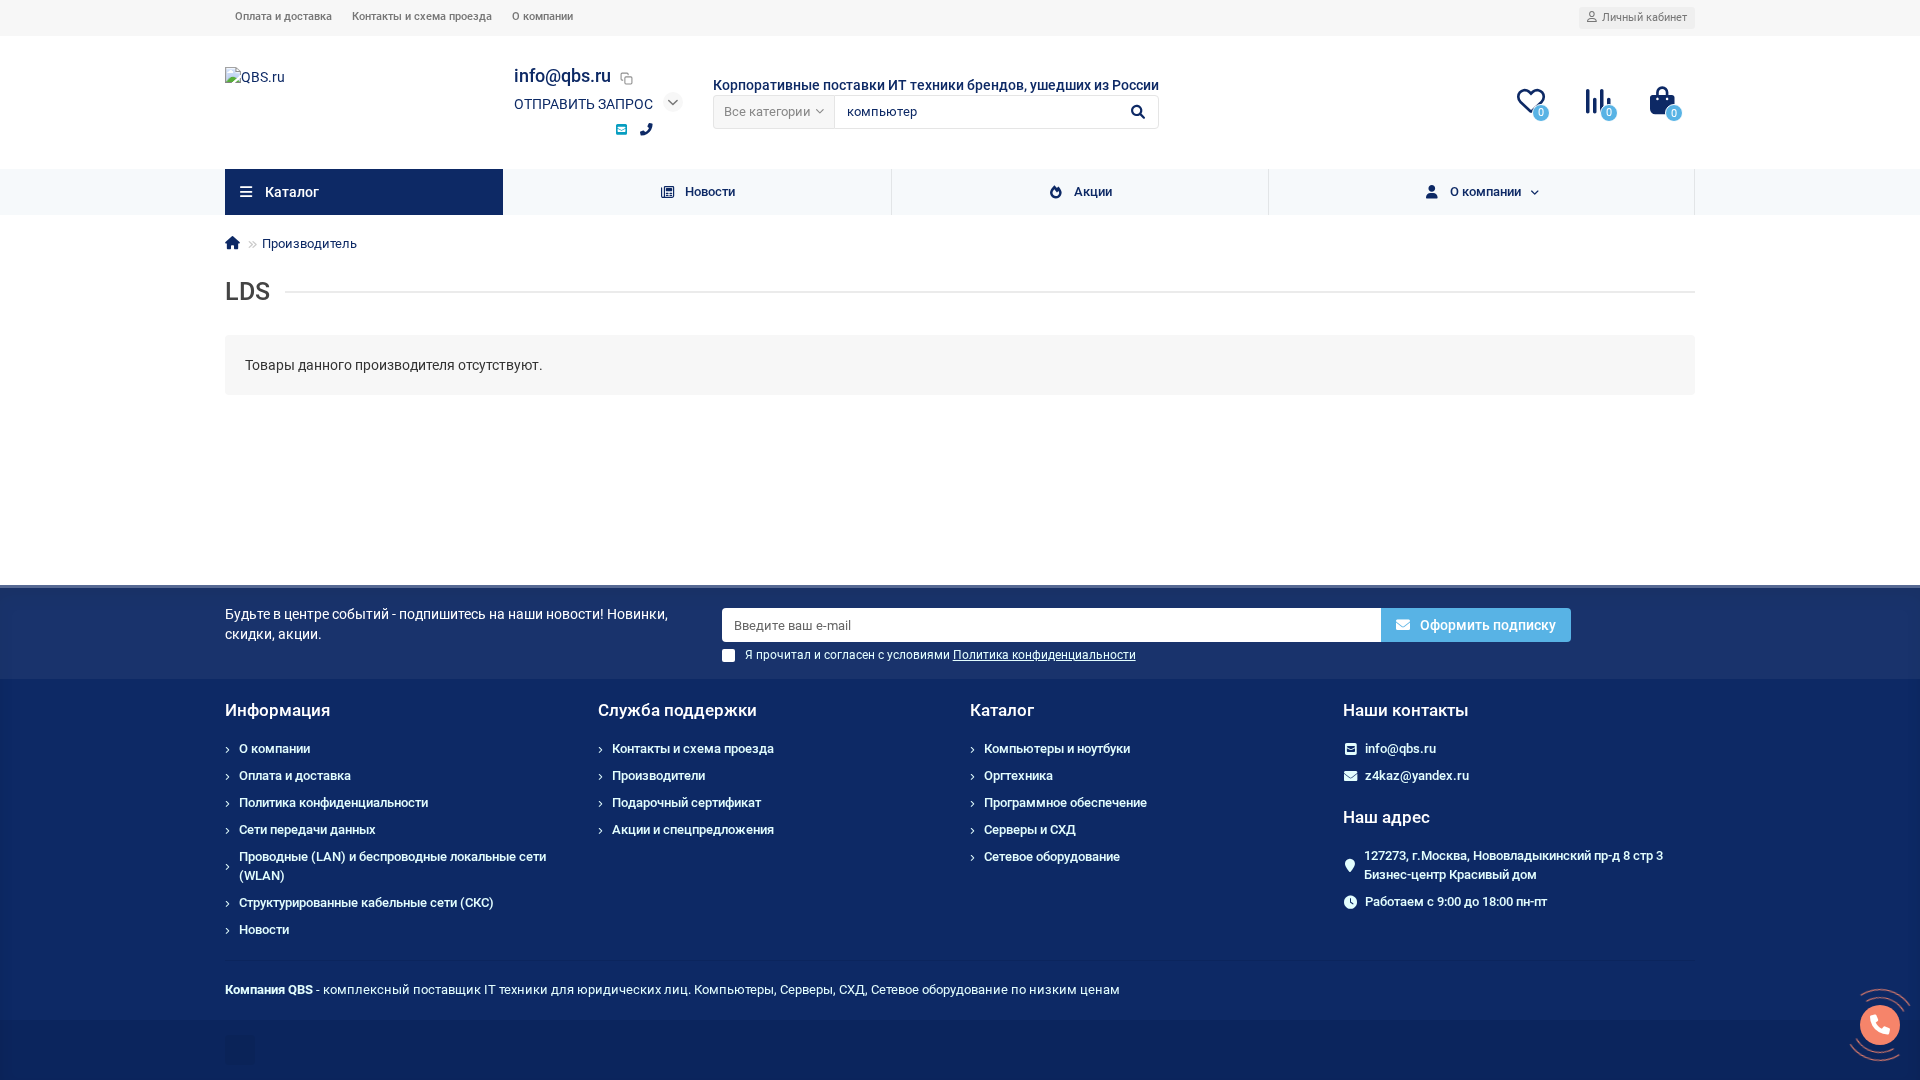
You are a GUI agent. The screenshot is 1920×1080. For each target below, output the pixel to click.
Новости (710, 191)
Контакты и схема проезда (422, 16)
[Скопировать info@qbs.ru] (626, 78)
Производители (658, 775)
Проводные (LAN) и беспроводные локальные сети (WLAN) (392, 866)
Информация (277, 710)
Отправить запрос (583, 104)
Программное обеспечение (1065, 802)
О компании (542, 16)
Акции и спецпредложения (693, 829)
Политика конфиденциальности (333, 802)
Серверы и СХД (1030, 829)
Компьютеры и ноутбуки (1057, 748)
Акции (1093, 191)
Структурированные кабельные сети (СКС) (366, 902)
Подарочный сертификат (686, 802)
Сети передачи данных (307, 829)
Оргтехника (1018, 775)
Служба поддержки (677, 710)
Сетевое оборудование (1052, 856)
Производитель (309, 243)
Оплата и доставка (283, 16)
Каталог (1002, 710)
